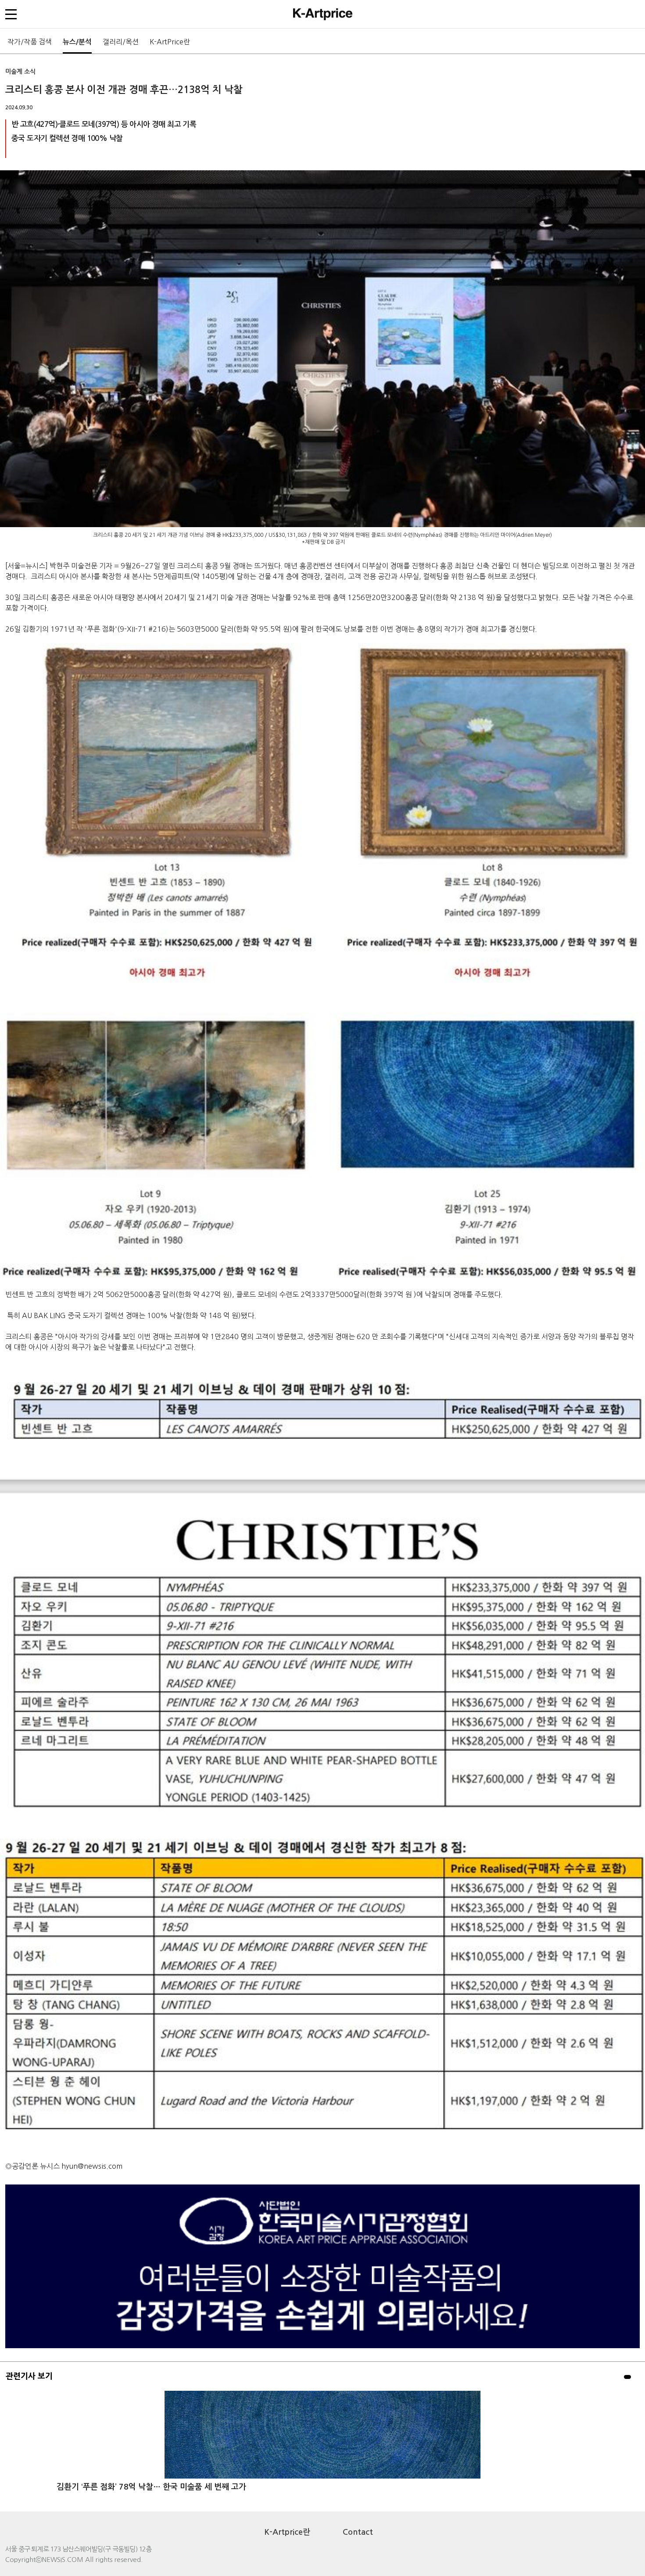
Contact (358, 2532)
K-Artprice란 (287, 2532)
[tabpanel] (322, 2447)
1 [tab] (627, 2377)
